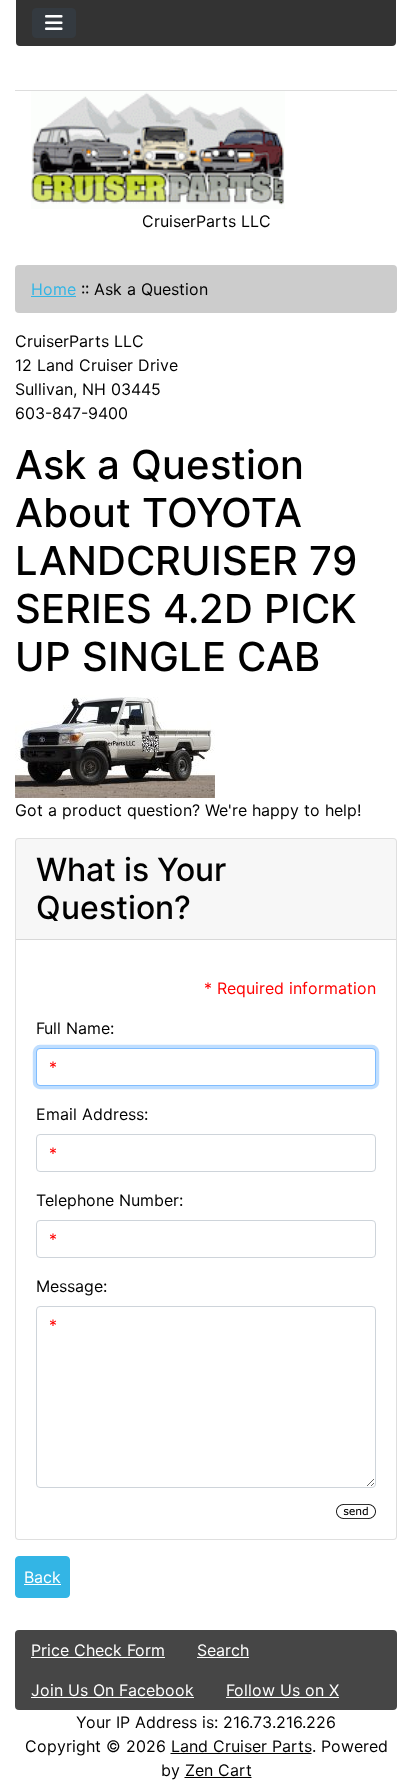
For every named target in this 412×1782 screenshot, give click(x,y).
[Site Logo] (206, 150)
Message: (71, 1286)
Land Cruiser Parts (241, 1746)
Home (53, 289)
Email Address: (92, 1114)
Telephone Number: (109, 1200)
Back (42, 1577)
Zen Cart (218, 1770)
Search (223, 1650)
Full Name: (75, 1028)
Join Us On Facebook (112, 1690)
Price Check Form (98, 1650)
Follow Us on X (282, 1690)
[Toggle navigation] (54, 23)
